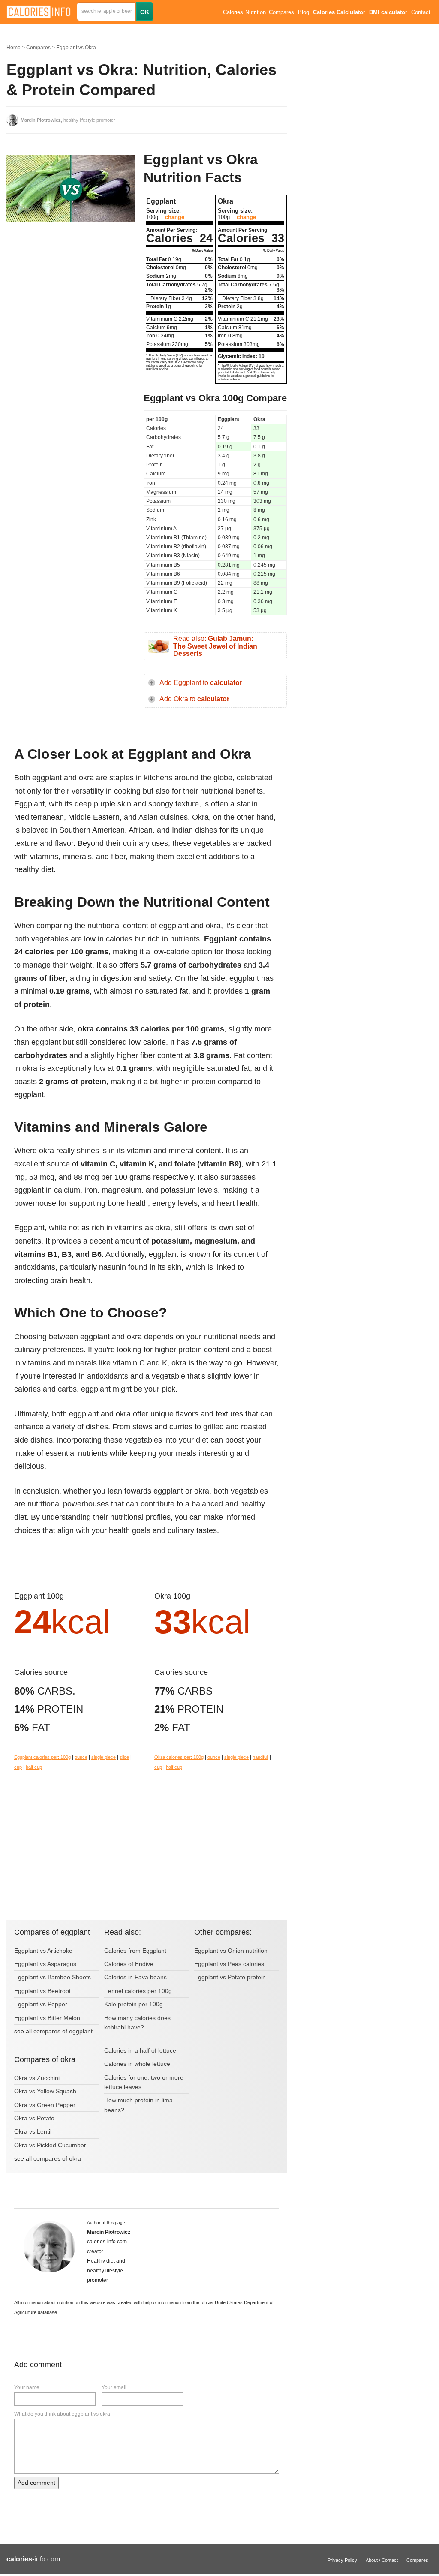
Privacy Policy (342, 2560)
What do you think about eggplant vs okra (62, 2414)
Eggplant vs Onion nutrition (231, 1951)
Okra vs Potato (34, 2118)
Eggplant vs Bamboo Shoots (53, 1977)
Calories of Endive (129, 1964)
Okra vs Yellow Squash (45, 2091)
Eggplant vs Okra (76, 48)
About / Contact (382, 2560)
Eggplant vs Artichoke (43, 1951)
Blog (304, 12)
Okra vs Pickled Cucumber (50, 2145)
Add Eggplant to (201, 683)
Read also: (215, 646)
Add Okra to (194, 699)
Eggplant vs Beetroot (42, 1991)
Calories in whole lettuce (137, 2064)
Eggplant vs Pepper (41, 2004)
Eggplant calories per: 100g (42, 1757)
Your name (27, 2387)
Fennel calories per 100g (138, 1991)
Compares (281, 12)
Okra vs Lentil (33, 2131)
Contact (421, 12)
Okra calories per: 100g (179, 1757)
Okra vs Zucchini (37, 2078)
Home (14, 48)
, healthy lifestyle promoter (68, 120)
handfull (260, 1757)
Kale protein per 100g (134, 2004)
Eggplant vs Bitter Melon (47, 2018)
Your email (114, 2387)
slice (124, 1757)
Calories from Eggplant (135, 1951)
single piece (104, 1757)
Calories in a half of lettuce (140, 2050)
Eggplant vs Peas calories (229, 1964)
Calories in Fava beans (135, 1977)
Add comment (36, 2483)
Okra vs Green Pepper (45, 2105)
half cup (34, 1767)
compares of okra (57, 2158)
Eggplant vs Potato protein (230, 1977)
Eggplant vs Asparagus (45, 1964)
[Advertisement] (71, 298)
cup (18, 1767)
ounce (81, 1757)
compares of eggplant (63, 2031)
